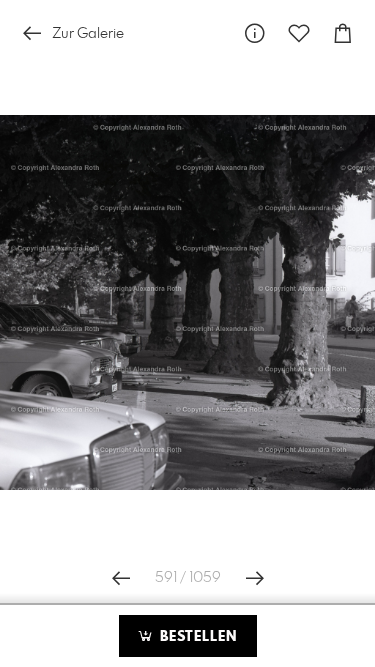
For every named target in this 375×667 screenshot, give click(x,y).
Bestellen (196, 637)
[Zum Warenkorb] (343, 33)
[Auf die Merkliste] (299, 33)
